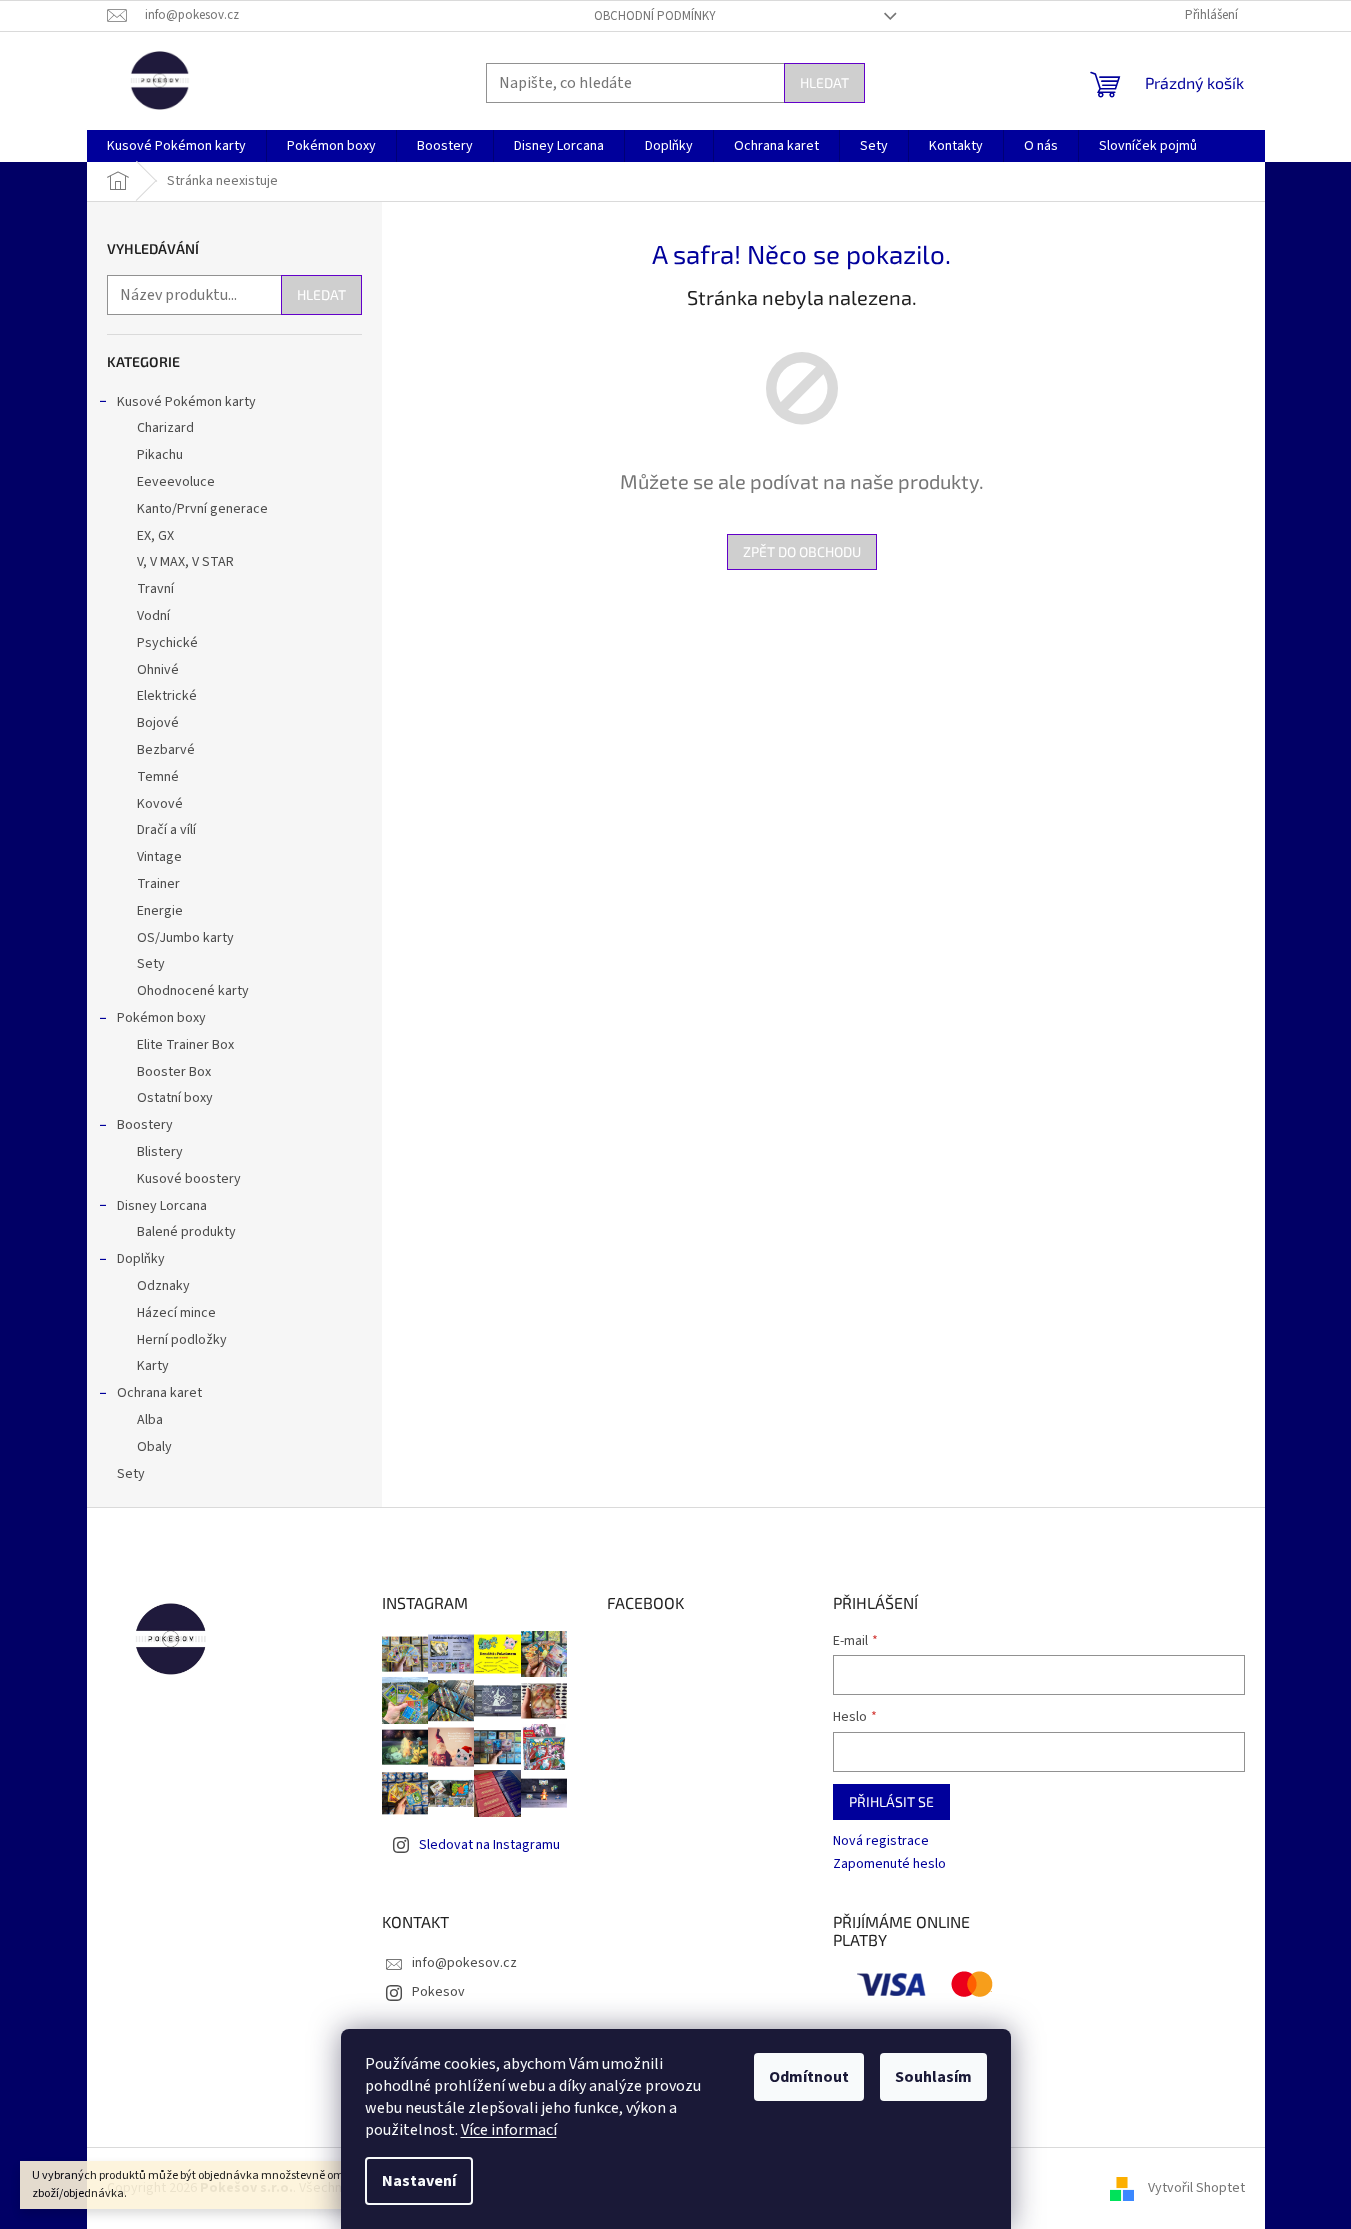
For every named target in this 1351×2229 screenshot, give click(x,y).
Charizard (165, 428)
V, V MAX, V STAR (185, 562)
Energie (160, 911)
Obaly (154, 1447)
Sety (151, 964)
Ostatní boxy (175, 1098)
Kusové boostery (189, 1179)
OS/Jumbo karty (185, 938)
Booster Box (174, 1072)
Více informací (509, 2130)
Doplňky (141, 1259)
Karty (153, 1366)
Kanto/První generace (202, 509)
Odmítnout (809, 2077)
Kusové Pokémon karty (186, 402)
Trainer (158, 884)
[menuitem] (176, 146)
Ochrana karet (159, 1393)
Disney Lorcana (162, 1206)
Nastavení (419, 2181)
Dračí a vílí (166, 830)
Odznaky (163, 1286)
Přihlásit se (891, 1801)
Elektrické (167, 696)
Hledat (824, 82)
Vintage (159, 857)
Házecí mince (176, 1313)
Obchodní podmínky (655, 16)
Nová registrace (881, 1841)
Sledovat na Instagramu (489, 1845)
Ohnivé (158, 670)
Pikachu (160, 455)
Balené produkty (186, 1232)
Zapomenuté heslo (889, 1864)
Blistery (160, 1152)
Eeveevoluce (176, 482)
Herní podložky (182, 1340)
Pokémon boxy (161, 1018)
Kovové (160, 804)
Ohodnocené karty (193, 991)
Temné (158, 777)
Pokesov (438, 1992)
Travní (155, 589)
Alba (150, 1420)
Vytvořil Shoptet (1196, 2188)
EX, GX (155, 536)
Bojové (158, 723)
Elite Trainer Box (185, 1045)
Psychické (167, 643)
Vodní (153, 616)
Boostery (145, 1125)
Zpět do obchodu (802, 551)
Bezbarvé (166, 750)
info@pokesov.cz (464, 1963)
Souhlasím (933, 2077)
